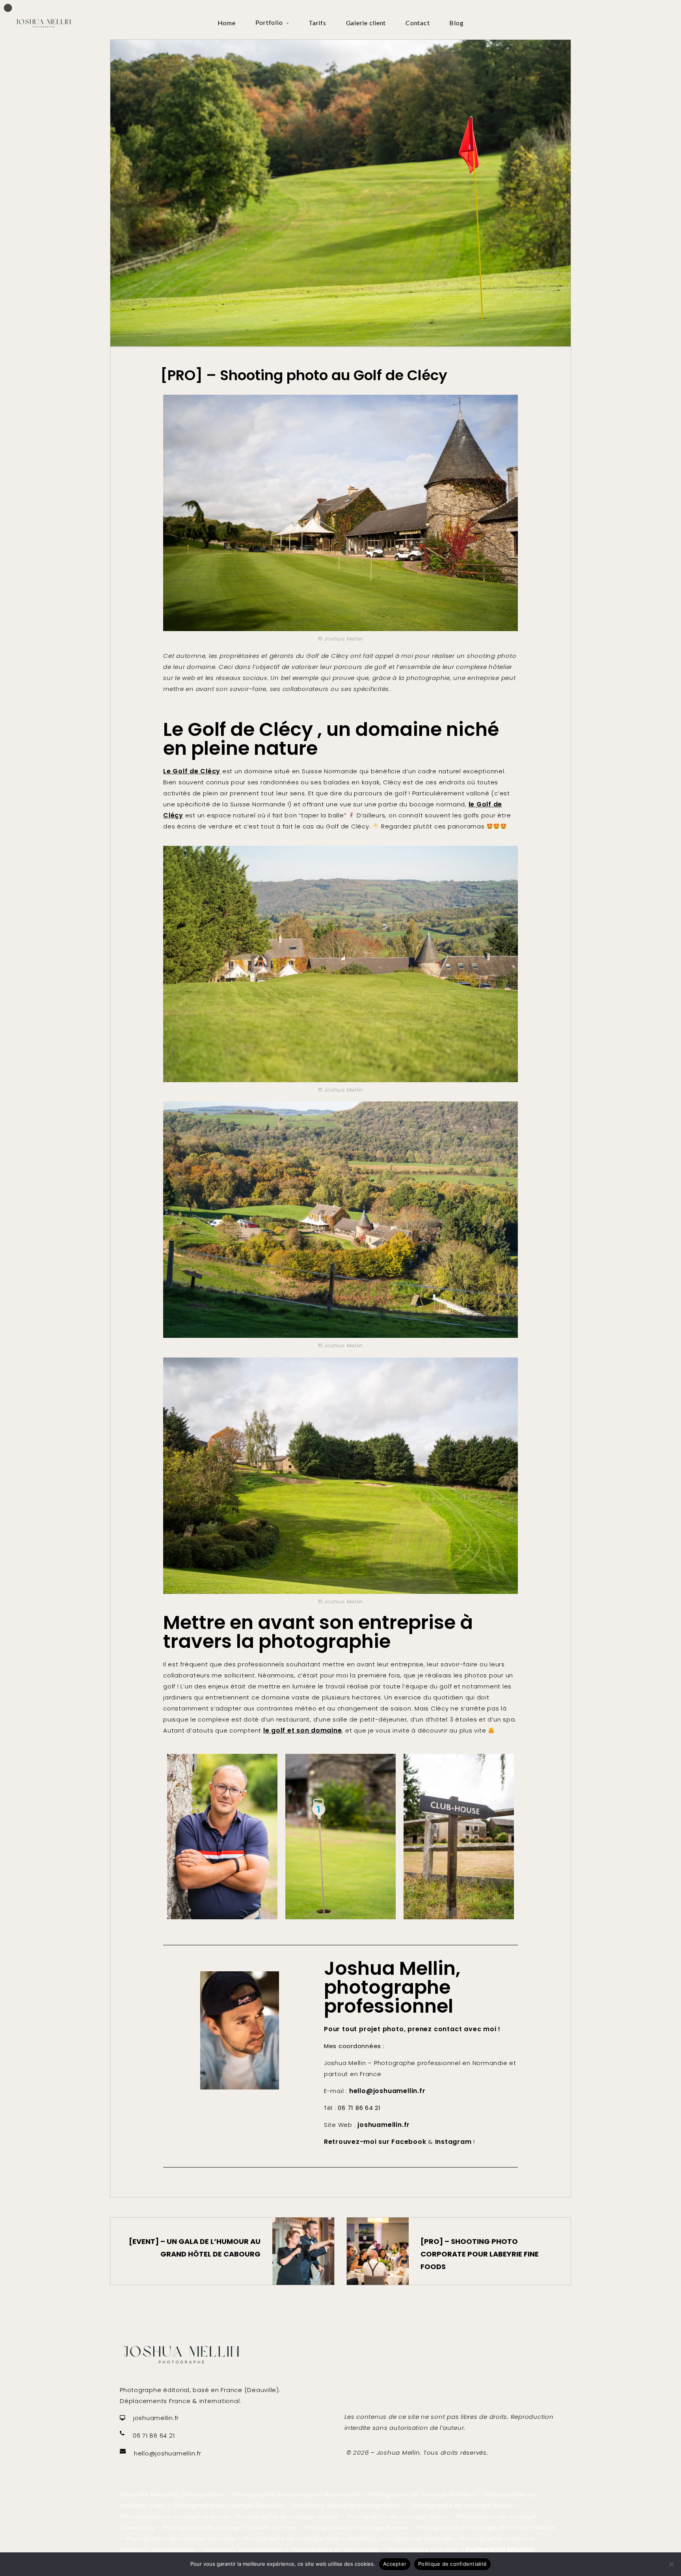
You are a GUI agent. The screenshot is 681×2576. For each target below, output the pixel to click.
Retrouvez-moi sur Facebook (375, 2142)
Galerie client (366, 23)
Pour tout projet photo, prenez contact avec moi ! (412, 2029)
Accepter (395, 2564)
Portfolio (269, 22)
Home (227, 23)
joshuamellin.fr (384, 2125)
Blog (456, 23)
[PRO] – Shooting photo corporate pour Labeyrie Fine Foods (480, 2254)
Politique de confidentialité (452, 2564)
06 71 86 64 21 (154, 2436)
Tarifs (317, 23)
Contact (418, 23)
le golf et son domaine (303, 1730)
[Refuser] (671, 2564)
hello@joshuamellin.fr (387, 2091)
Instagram (454, 2142)
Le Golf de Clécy (192, 771)
